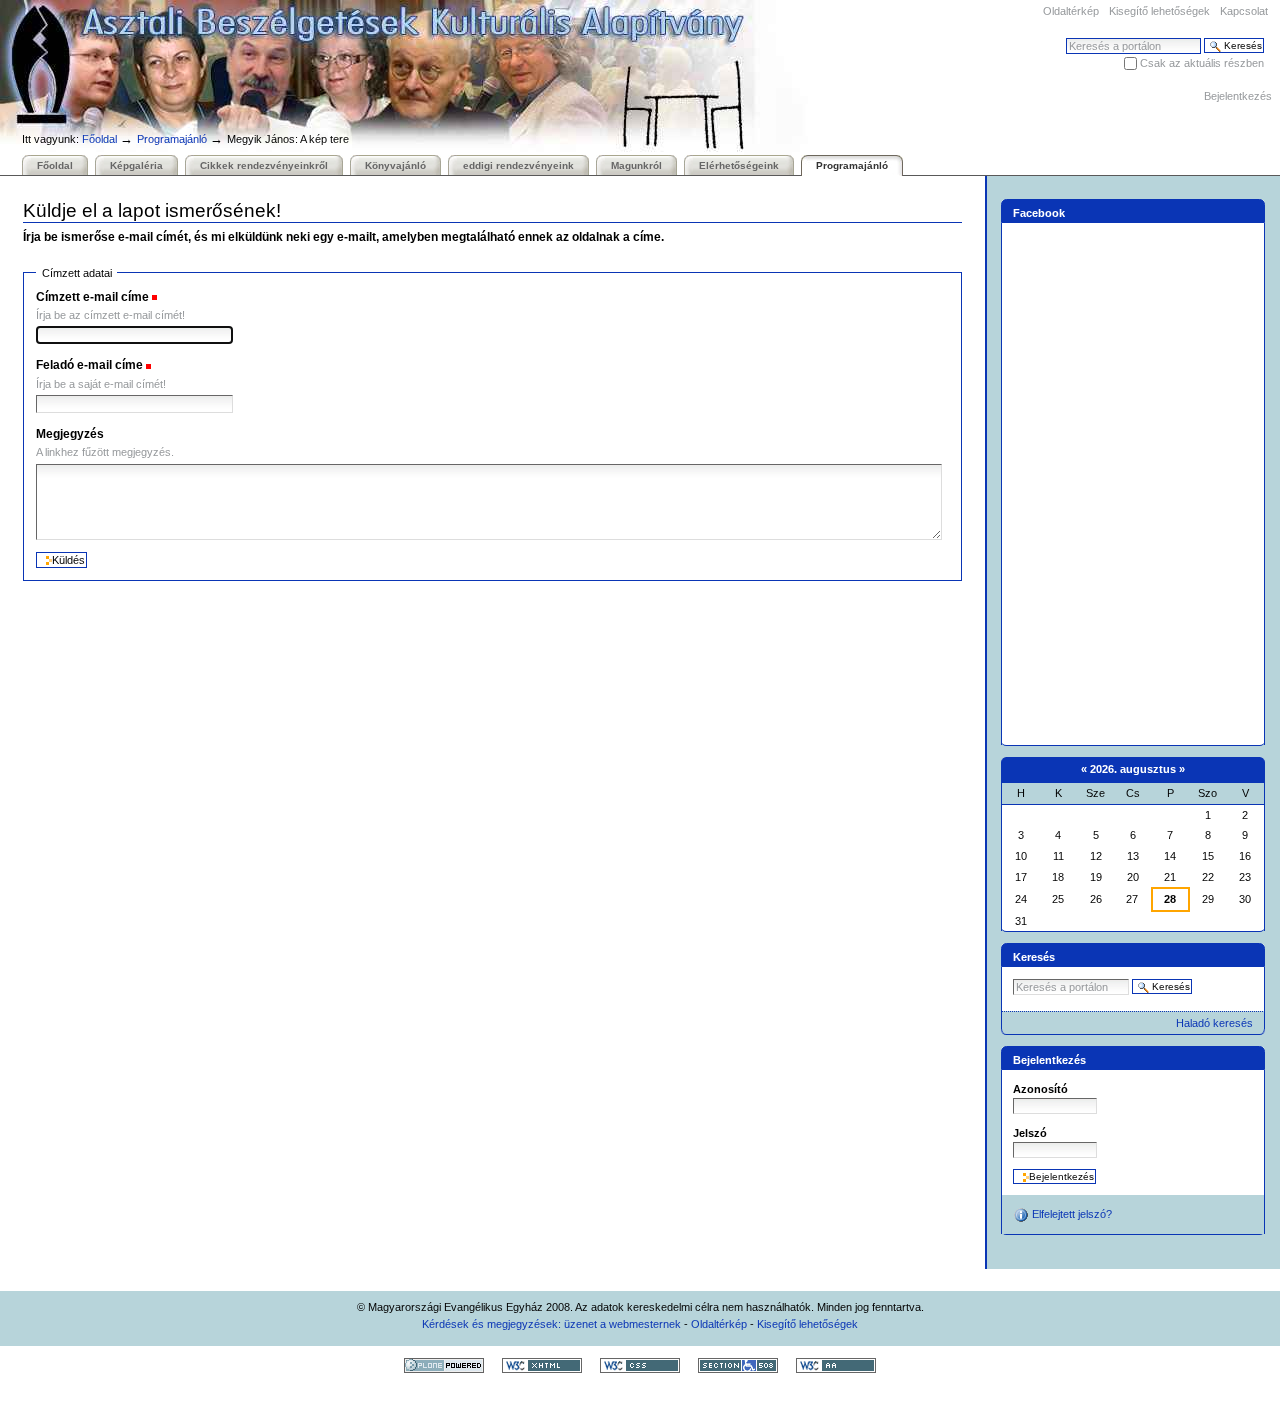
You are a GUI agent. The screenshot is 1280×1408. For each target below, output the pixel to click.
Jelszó (1030, 1133)
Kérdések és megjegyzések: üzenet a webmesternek (551, 1324)
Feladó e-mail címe (89, 365)
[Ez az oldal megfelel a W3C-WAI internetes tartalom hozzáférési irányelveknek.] (836, 1365)
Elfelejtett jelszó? (1070, 1214)
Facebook (1039, 212)
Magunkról (636, 165)
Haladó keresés (1214, 1023)
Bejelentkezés (1238, 96)
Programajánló (172, 139)
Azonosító (1040, 1089)
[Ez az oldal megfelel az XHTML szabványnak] (542, 1365)
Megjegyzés (70, 434)
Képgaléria (136, 165)
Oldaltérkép (1071, 11)
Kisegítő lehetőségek (1159, 11)
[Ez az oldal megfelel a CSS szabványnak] (640, 1365)
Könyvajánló (395, 165)
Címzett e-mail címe (92, 297)
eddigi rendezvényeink (518, 165)
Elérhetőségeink (739, 165)
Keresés (1034, 957)
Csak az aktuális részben (1202, 63)
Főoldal (99, 139)
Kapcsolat (1244, 11)
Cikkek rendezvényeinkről (264, 165)
